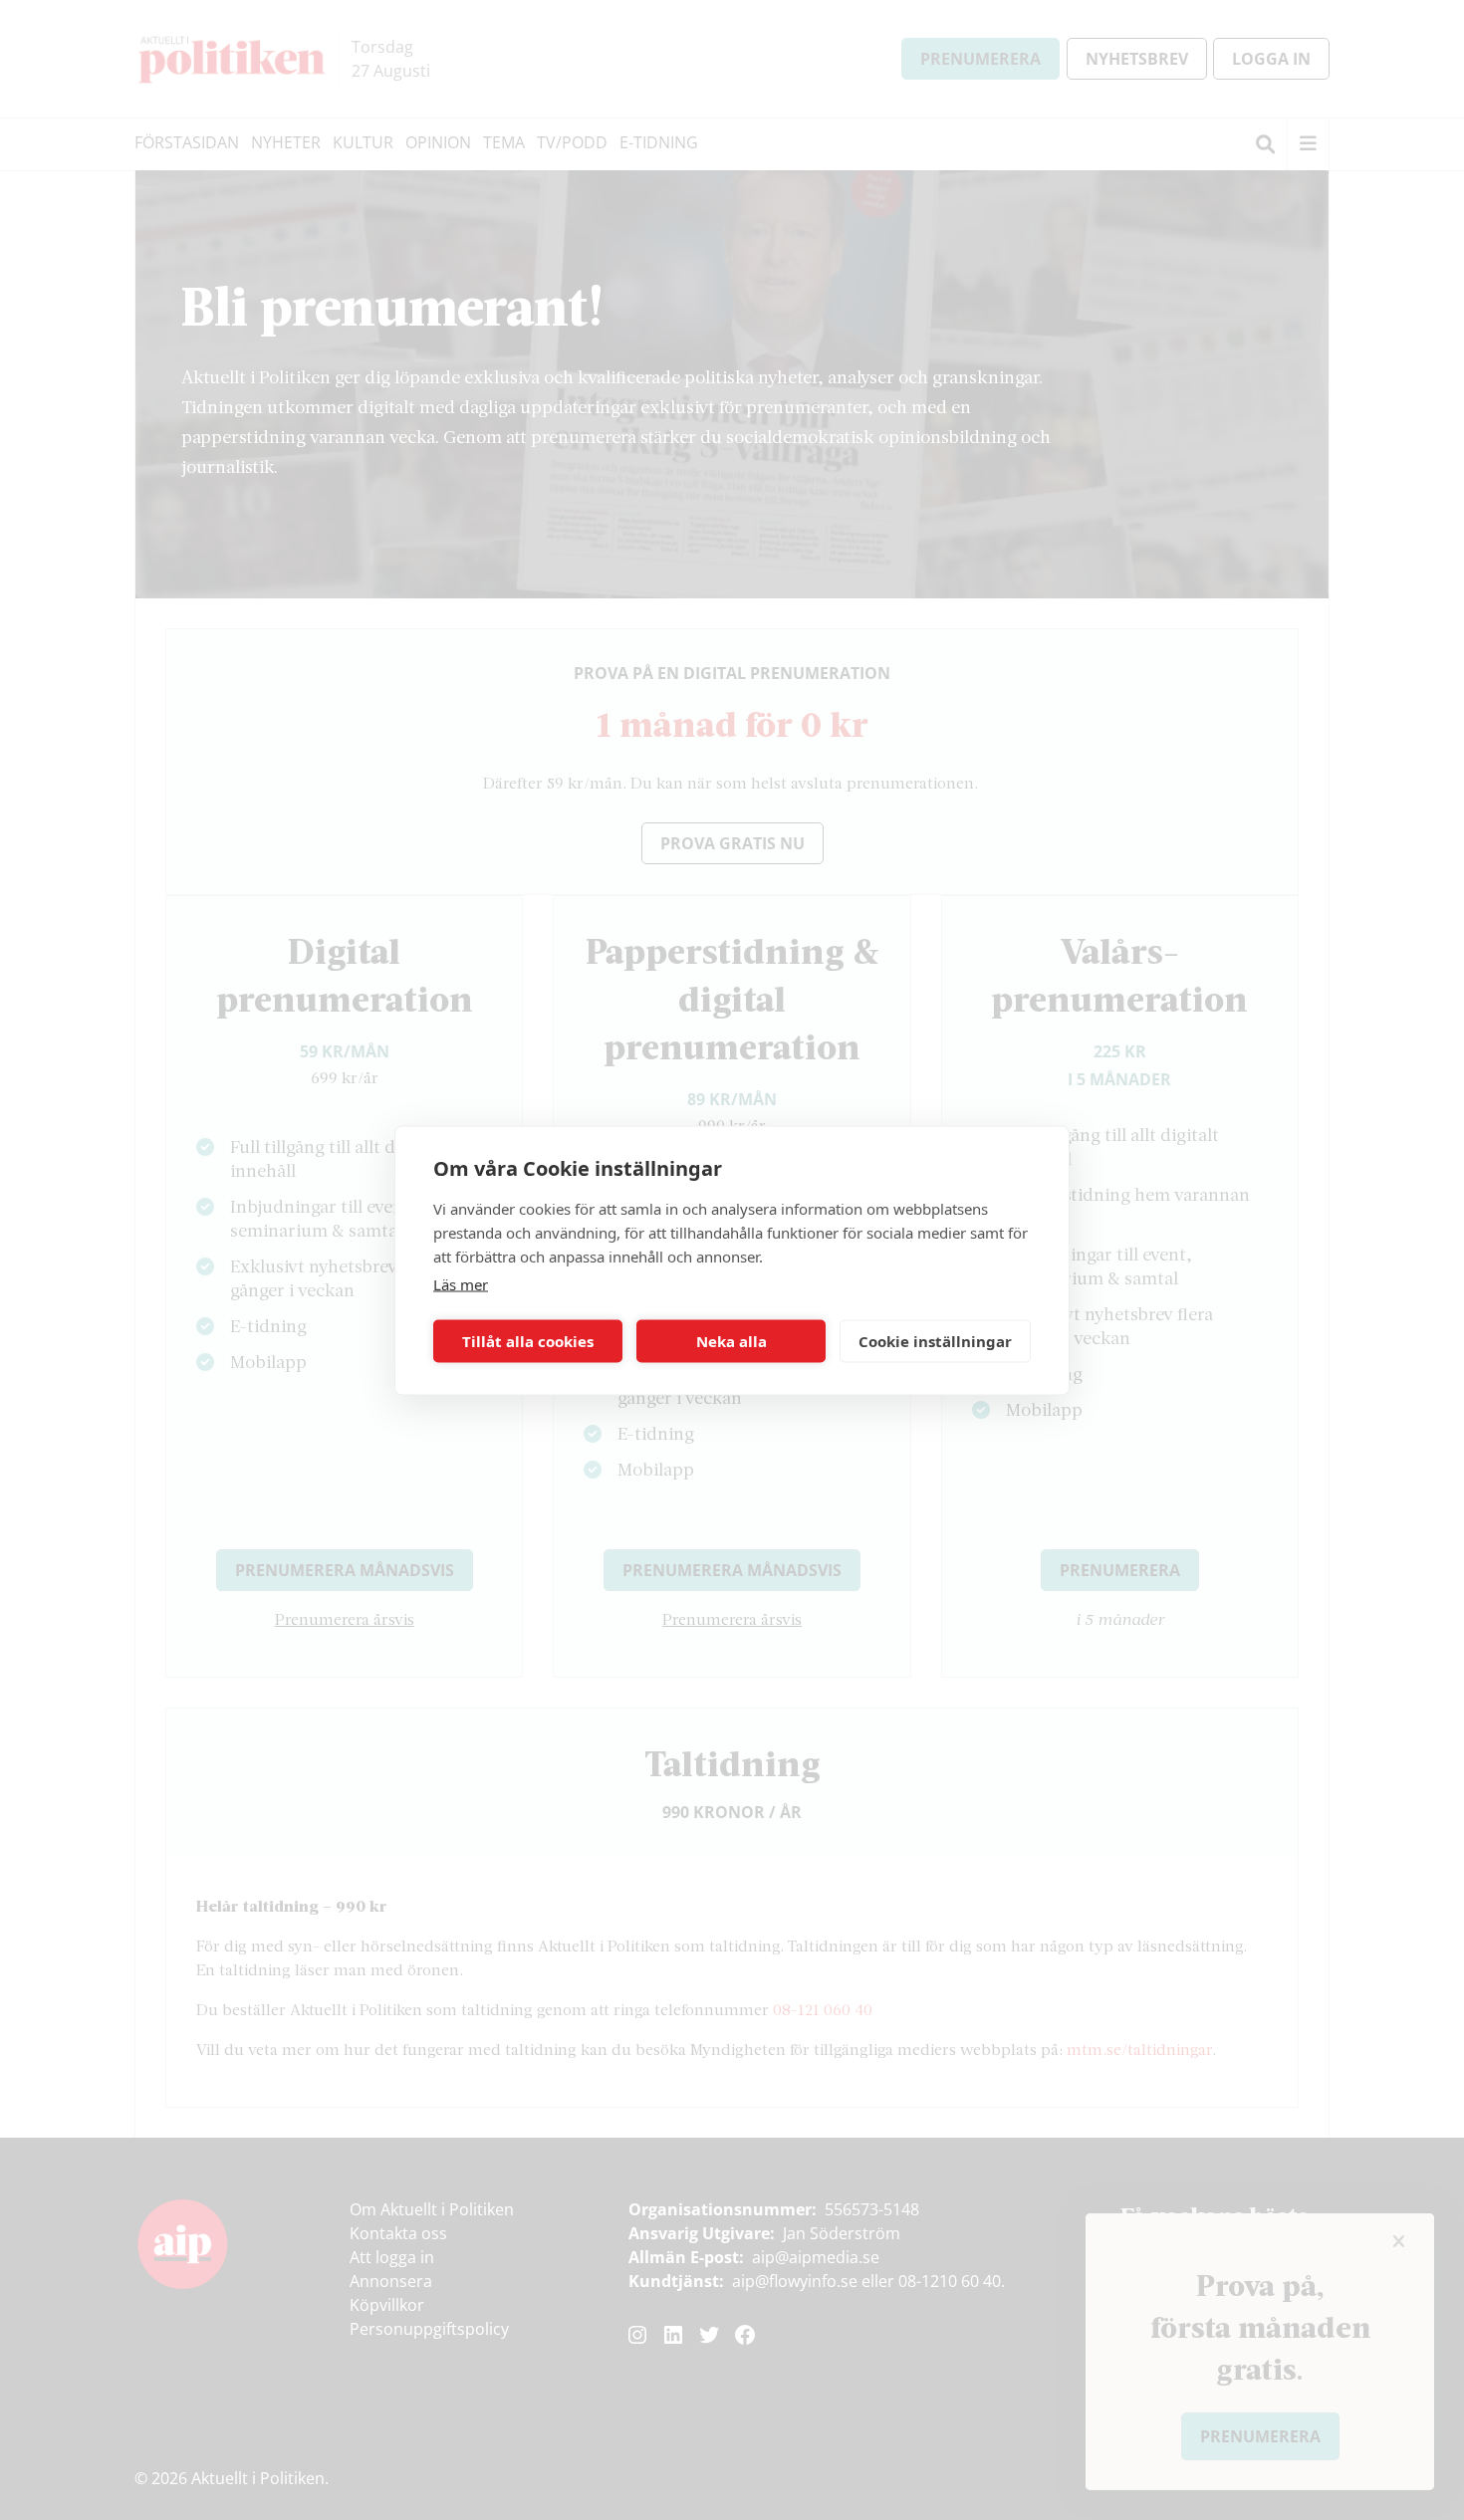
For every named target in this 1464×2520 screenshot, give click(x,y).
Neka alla (732, 1341)
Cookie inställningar (935, 1341)
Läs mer (461, 1283)
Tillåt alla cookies (528, 1341)
